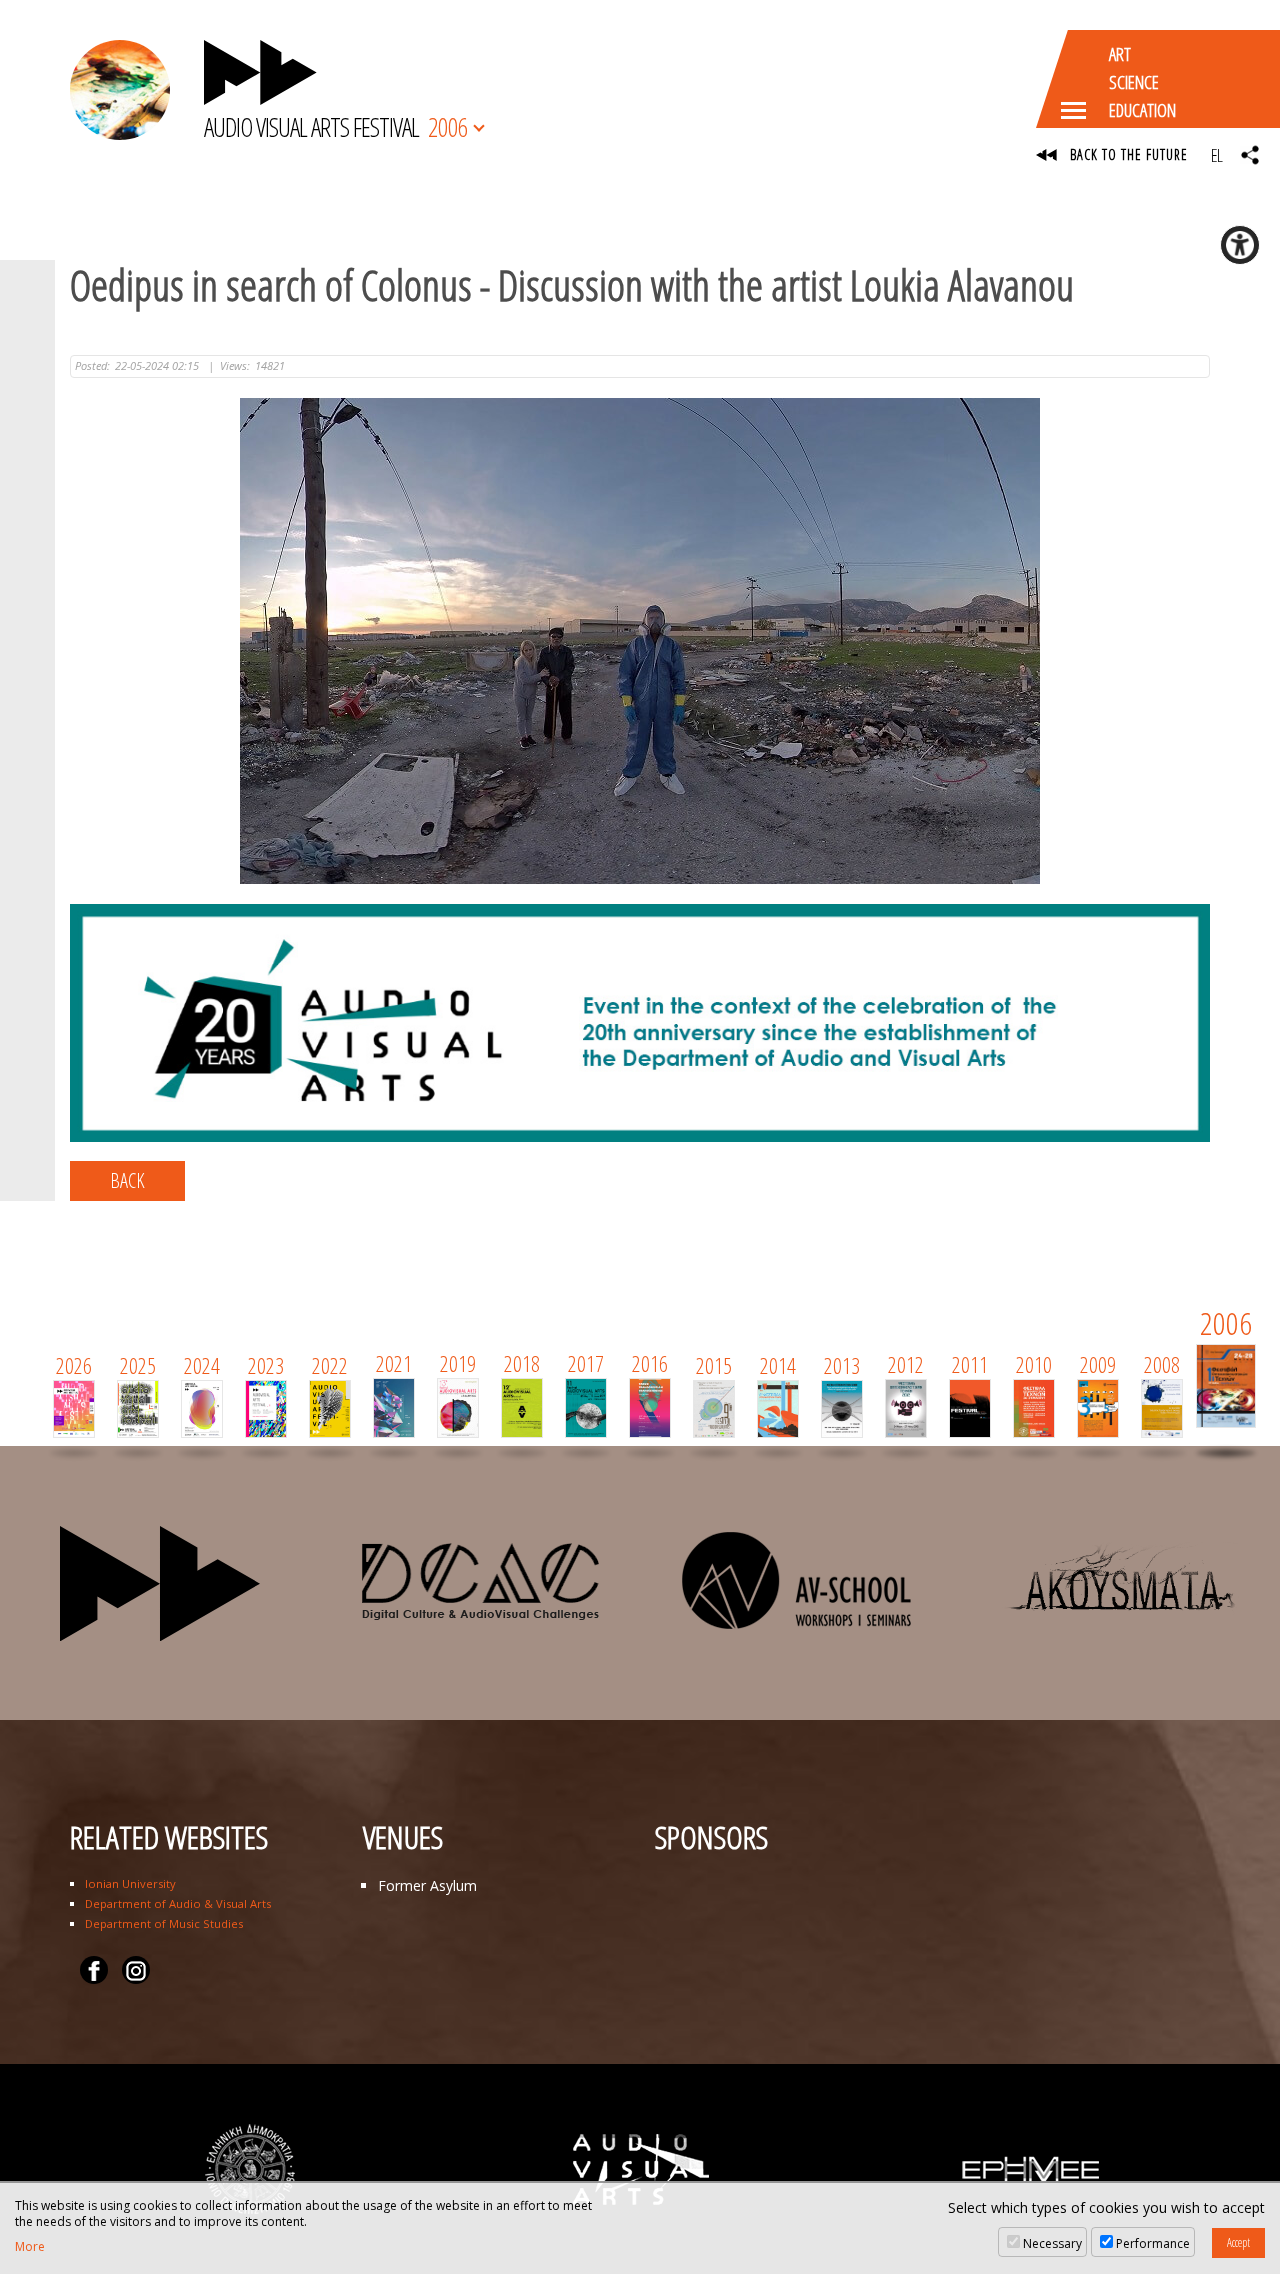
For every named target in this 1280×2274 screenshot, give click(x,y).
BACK (127, 1180)
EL (1216, 155)
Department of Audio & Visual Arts (178, 1903)
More (30, 2247)
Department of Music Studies (164, 1923)
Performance (1153, 2243)
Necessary (1052, 2243)
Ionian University (130, 1883)
